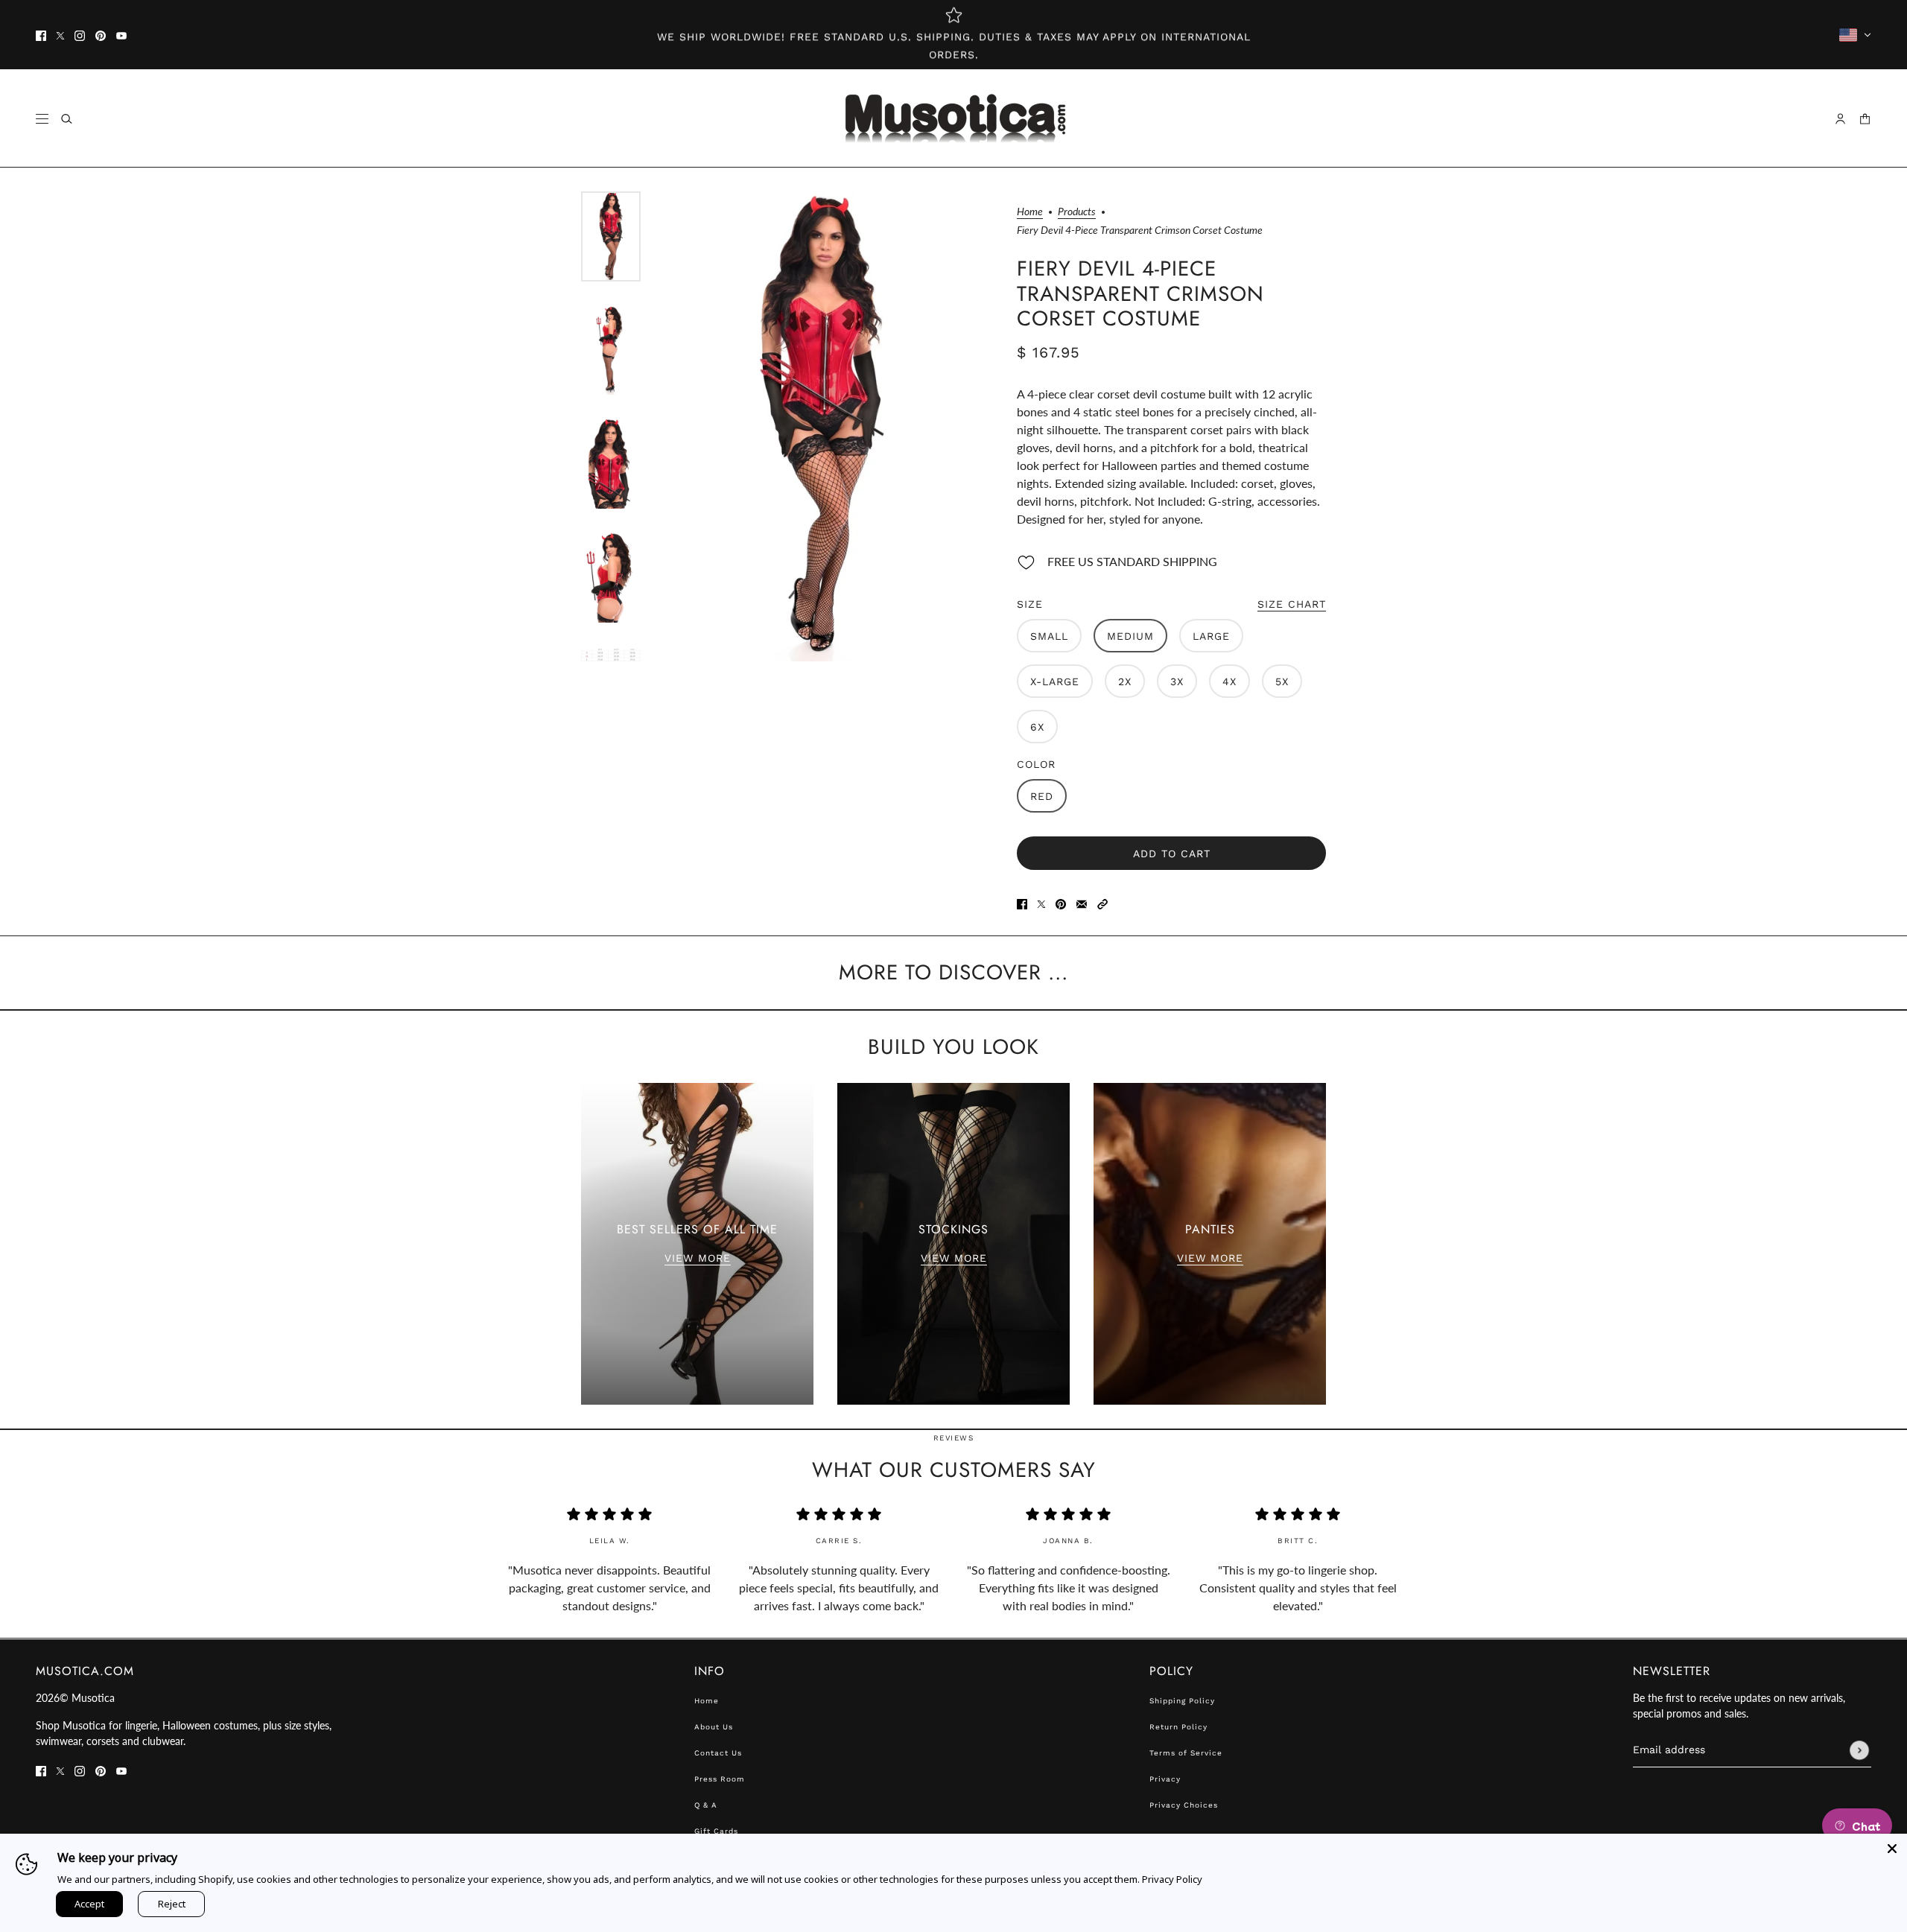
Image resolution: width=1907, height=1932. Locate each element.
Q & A (706, 1805)
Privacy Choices (1184, 1805)
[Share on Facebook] (1022, 903)
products (1077, 212)
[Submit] (1859, 1750)
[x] (60, 35)
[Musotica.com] (954, 118)
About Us (714, 1727)
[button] (1102, 903)
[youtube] (121, 35)
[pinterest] (101, 35)
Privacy (1165, 1779)
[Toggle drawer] (42, 119)
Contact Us (718, 1753)
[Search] (67, 119)
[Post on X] (1041, 903)
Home (1030, 212)
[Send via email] (1082, 903)
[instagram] (80, 35)
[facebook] (41, 35)
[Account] (1840, 119)
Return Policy (1178, 1727)
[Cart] (1865, 119)
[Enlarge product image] (821, 426)
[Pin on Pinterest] (1061, 903)
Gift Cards (716, 1831)
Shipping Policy (1182, 1701)
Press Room (720, 1779)
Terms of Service (1186, 1753)
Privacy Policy (1172, 1879)
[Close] (1892, 1849)
